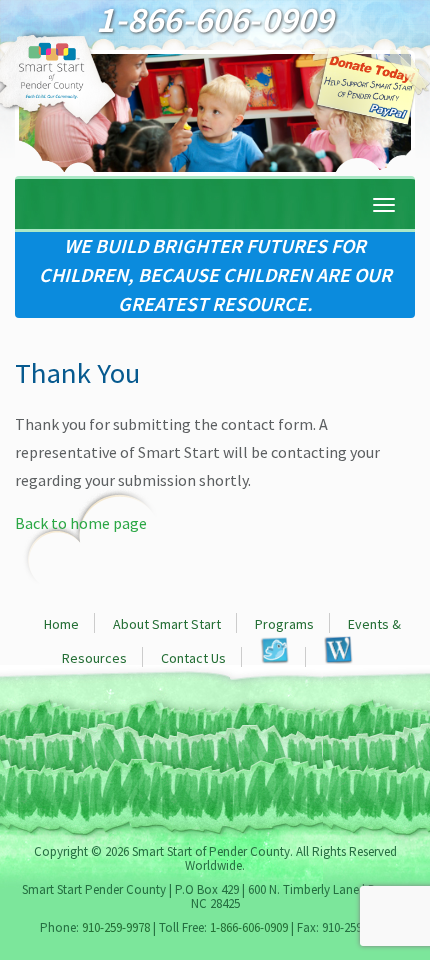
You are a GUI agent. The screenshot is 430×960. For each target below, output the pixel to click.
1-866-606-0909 (249, 927)
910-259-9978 (116, 927)
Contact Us (193, 658)
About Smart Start (167, 624)
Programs (284, 624)
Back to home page (81, 523)
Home (61, 624)
